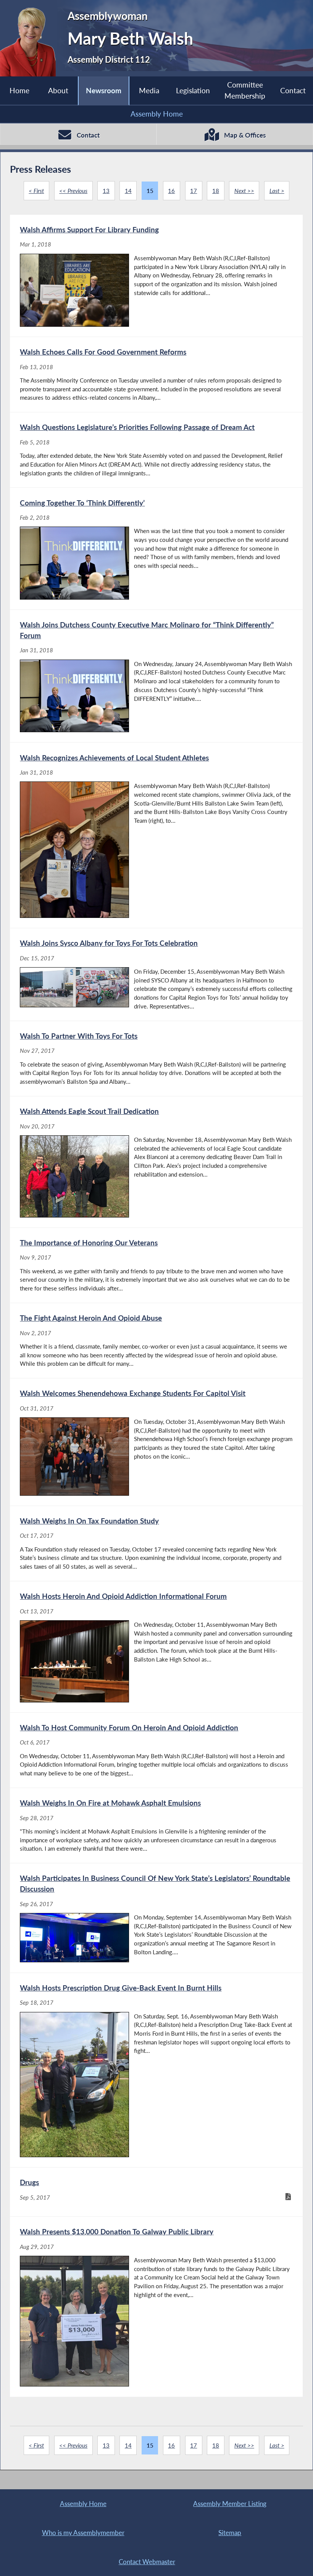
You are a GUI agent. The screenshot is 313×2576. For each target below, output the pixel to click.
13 (106, 191)
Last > (277, 191)
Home (19, 90)
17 (194, 191)
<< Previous (73, 191)
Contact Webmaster (147, 2562)
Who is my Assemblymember (83, 2533)
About (58, 90)
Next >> (244, 191)
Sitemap (230, 2533)
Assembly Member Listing (230, 2504)
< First (36, 191)
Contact (293, 90)
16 (171, 191)
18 (216, 191)
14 (128, 191)
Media (149, 90)
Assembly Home (157, 114)
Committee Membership (245, 90)
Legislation (193, 90)
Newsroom (104, 90)
